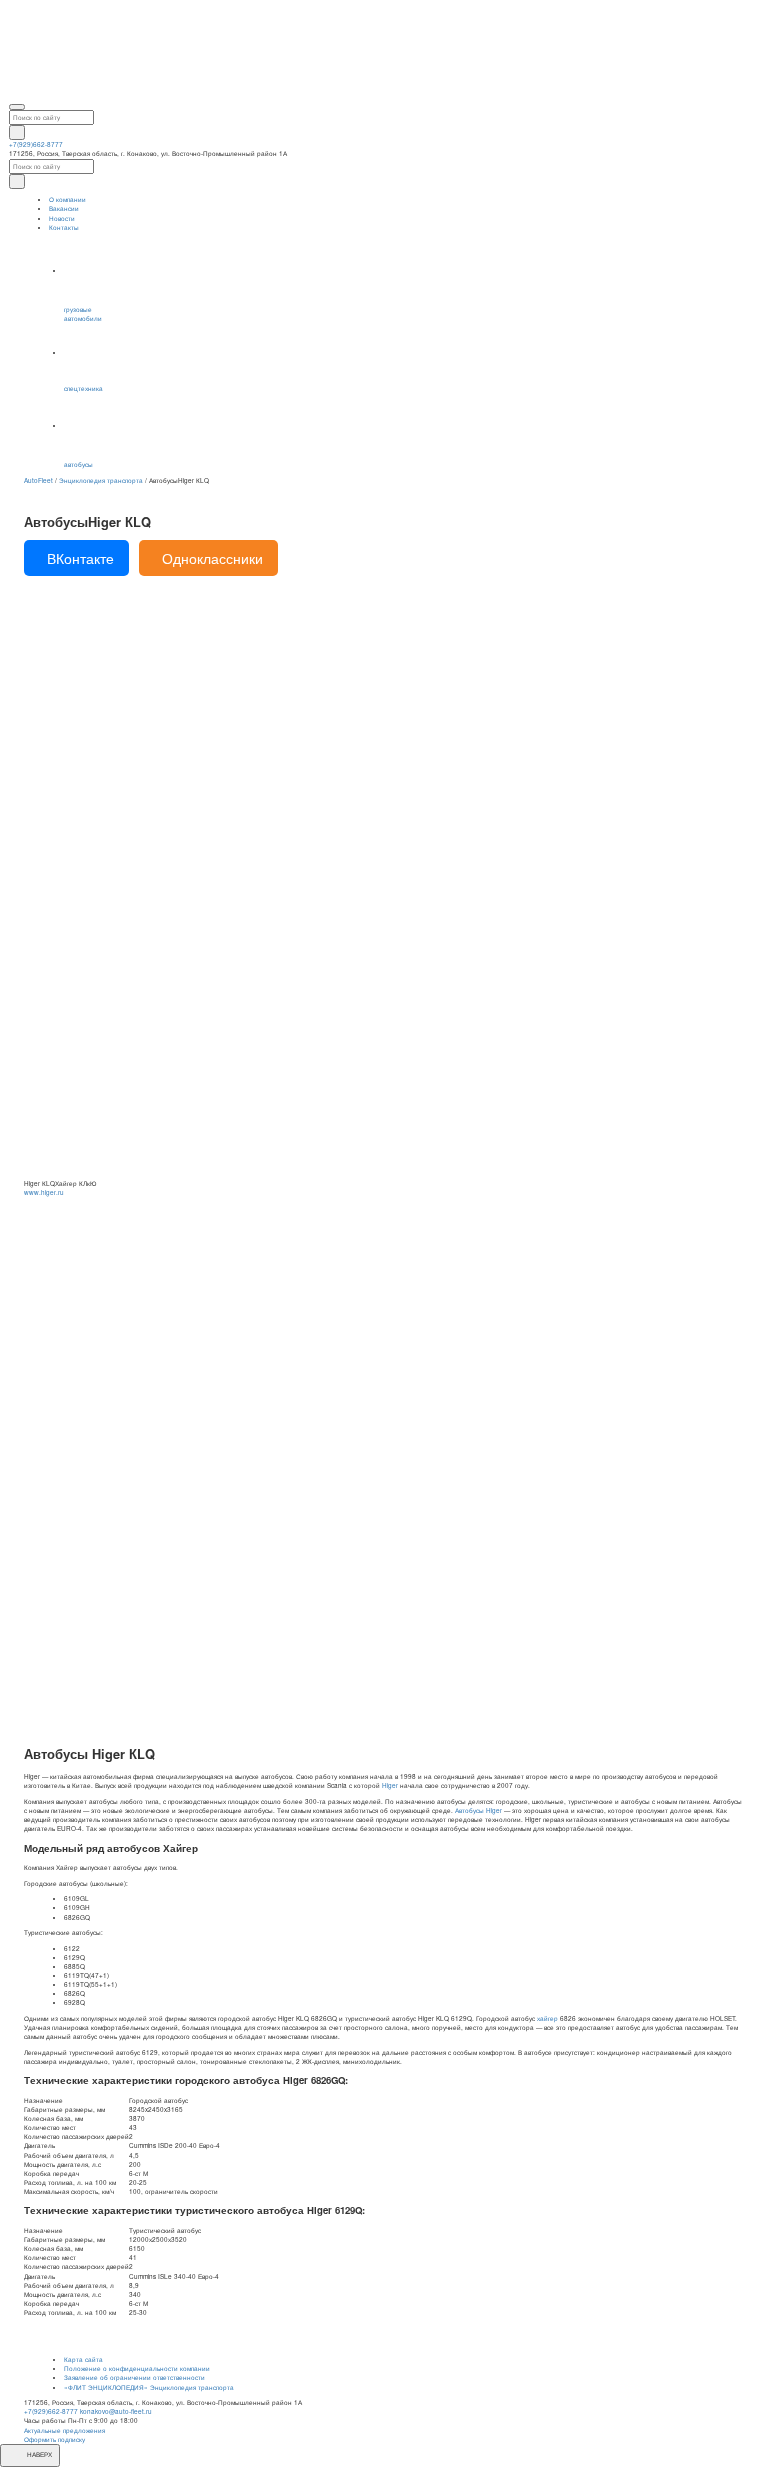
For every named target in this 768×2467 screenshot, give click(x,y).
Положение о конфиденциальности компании (137, 2368)
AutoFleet (38, 480)
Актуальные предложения (64, 2430)
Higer (390, 1785)
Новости (62, 218)
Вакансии (64, 208)
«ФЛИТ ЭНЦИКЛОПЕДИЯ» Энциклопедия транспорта (149, 2387)
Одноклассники (212, 558)
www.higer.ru (44, 1192)
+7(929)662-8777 (36, 144)
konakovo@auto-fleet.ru (116, 2411)
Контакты (64, 227)
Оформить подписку (54, 2439)
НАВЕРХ (38, 2454)
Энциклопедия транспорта (101, 480)
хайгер (547, 2018)
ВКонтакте (80, 558)
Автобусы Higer (478, 1810)
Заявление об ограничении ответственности (134, 2377)
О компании (67, 199)
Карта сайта (83, 2359)
